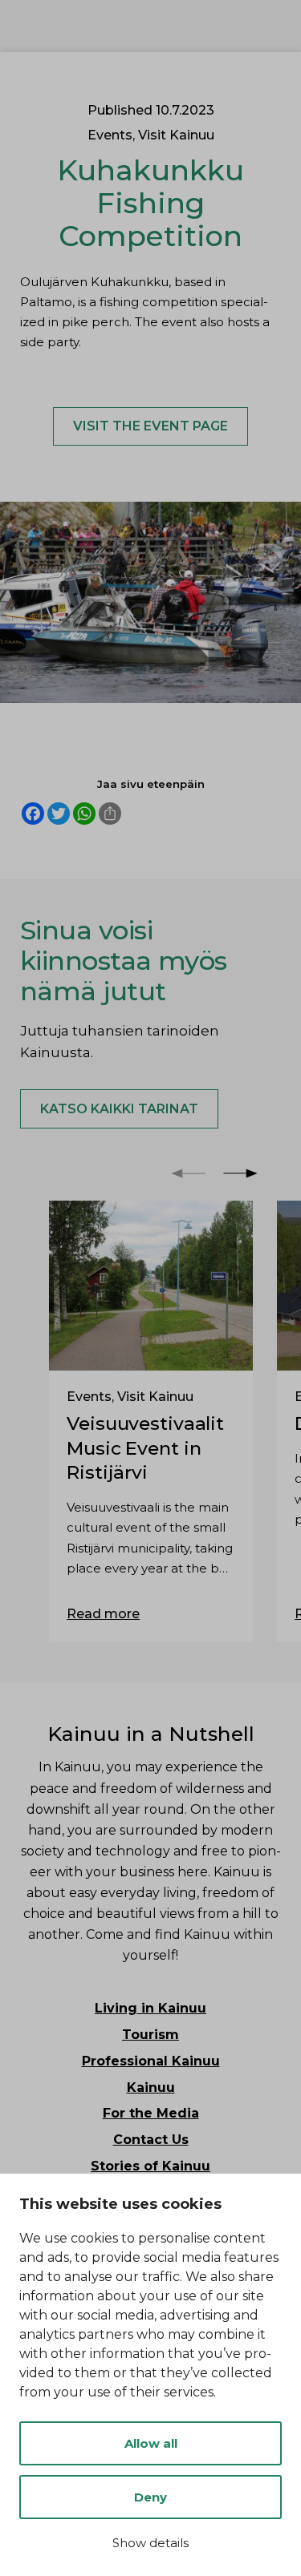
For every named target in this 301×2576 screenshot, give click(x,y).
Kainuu (151, 2087)
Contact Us (151, 2140)
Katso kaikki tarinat (119, 1109)
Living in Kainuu (150, 2008)
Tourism (150, 2035)
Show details (150, 2543)
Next (240, 1173)
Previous (188, 1173)
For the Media (151, 2113)
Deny (150, 2497)
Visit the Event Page (150, 426)
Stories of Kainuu (150, 2166)
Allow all (151, 2443)
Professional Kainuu (151, 2061)
